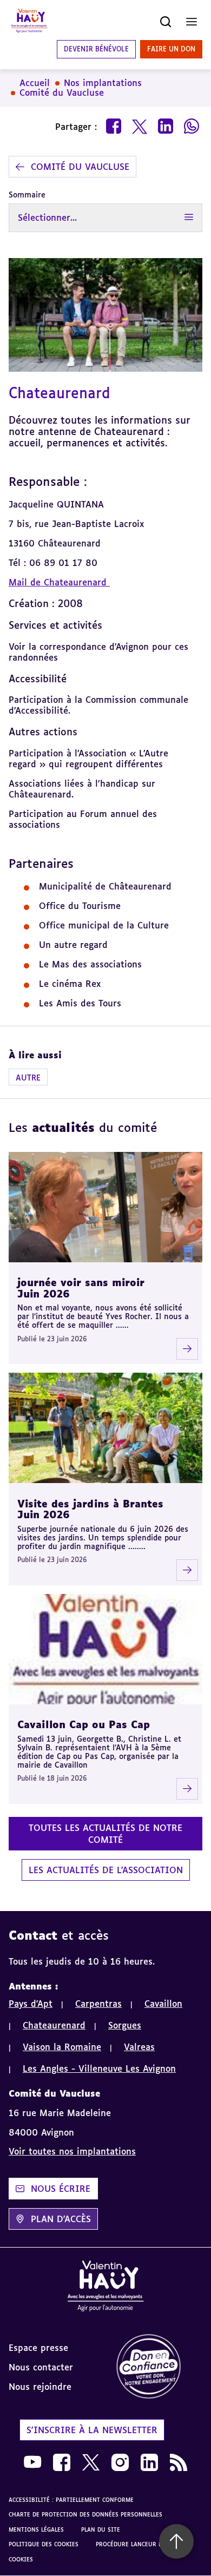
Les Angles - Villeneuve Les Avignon (99, 2068)
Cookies (21, 2559)
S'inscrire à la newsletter (92, 2430)
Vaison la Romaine (62, 2047)
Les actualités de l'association (106, 1870)
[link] (158, 2367)
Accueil (35, 83)
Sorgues (125, 2025)
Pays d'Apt (31, 2004)
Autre (28, 1078)
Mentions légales (36, 2529)
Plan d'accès (61, 2219)
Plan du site (101, 2529)
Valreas (139, 2047)
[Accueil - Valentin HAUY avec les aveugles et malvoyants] (29, 22)
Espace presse (38, 2348)
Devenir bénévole (96, 49)
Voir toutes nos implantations (72, 2151)
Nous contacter (41, 2367)
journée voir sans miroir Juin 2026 (81, 1288)
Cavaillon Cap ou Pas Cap (84, 1724)
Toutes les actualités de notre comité (105, 1834)
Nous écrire (61, 2189)
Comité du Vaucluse (62, 93)
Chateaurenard (54, 2025)
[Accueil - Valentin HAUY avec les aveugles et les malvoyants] (105, 2288)
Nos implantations (103, 83)
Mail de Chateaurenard (59, 582)
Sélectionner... (47, 218)
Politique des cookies (44, 2544)
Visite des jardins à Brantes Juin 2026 (90, 1509)
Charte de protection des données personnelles (85, 2514)
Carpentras (98, 2004)
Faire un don (171, 49)
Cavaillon (163, 2004)
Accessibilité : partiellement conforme (71, 2500)
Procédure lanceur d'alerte (139, 2544)
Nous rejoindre (40, 2387)
